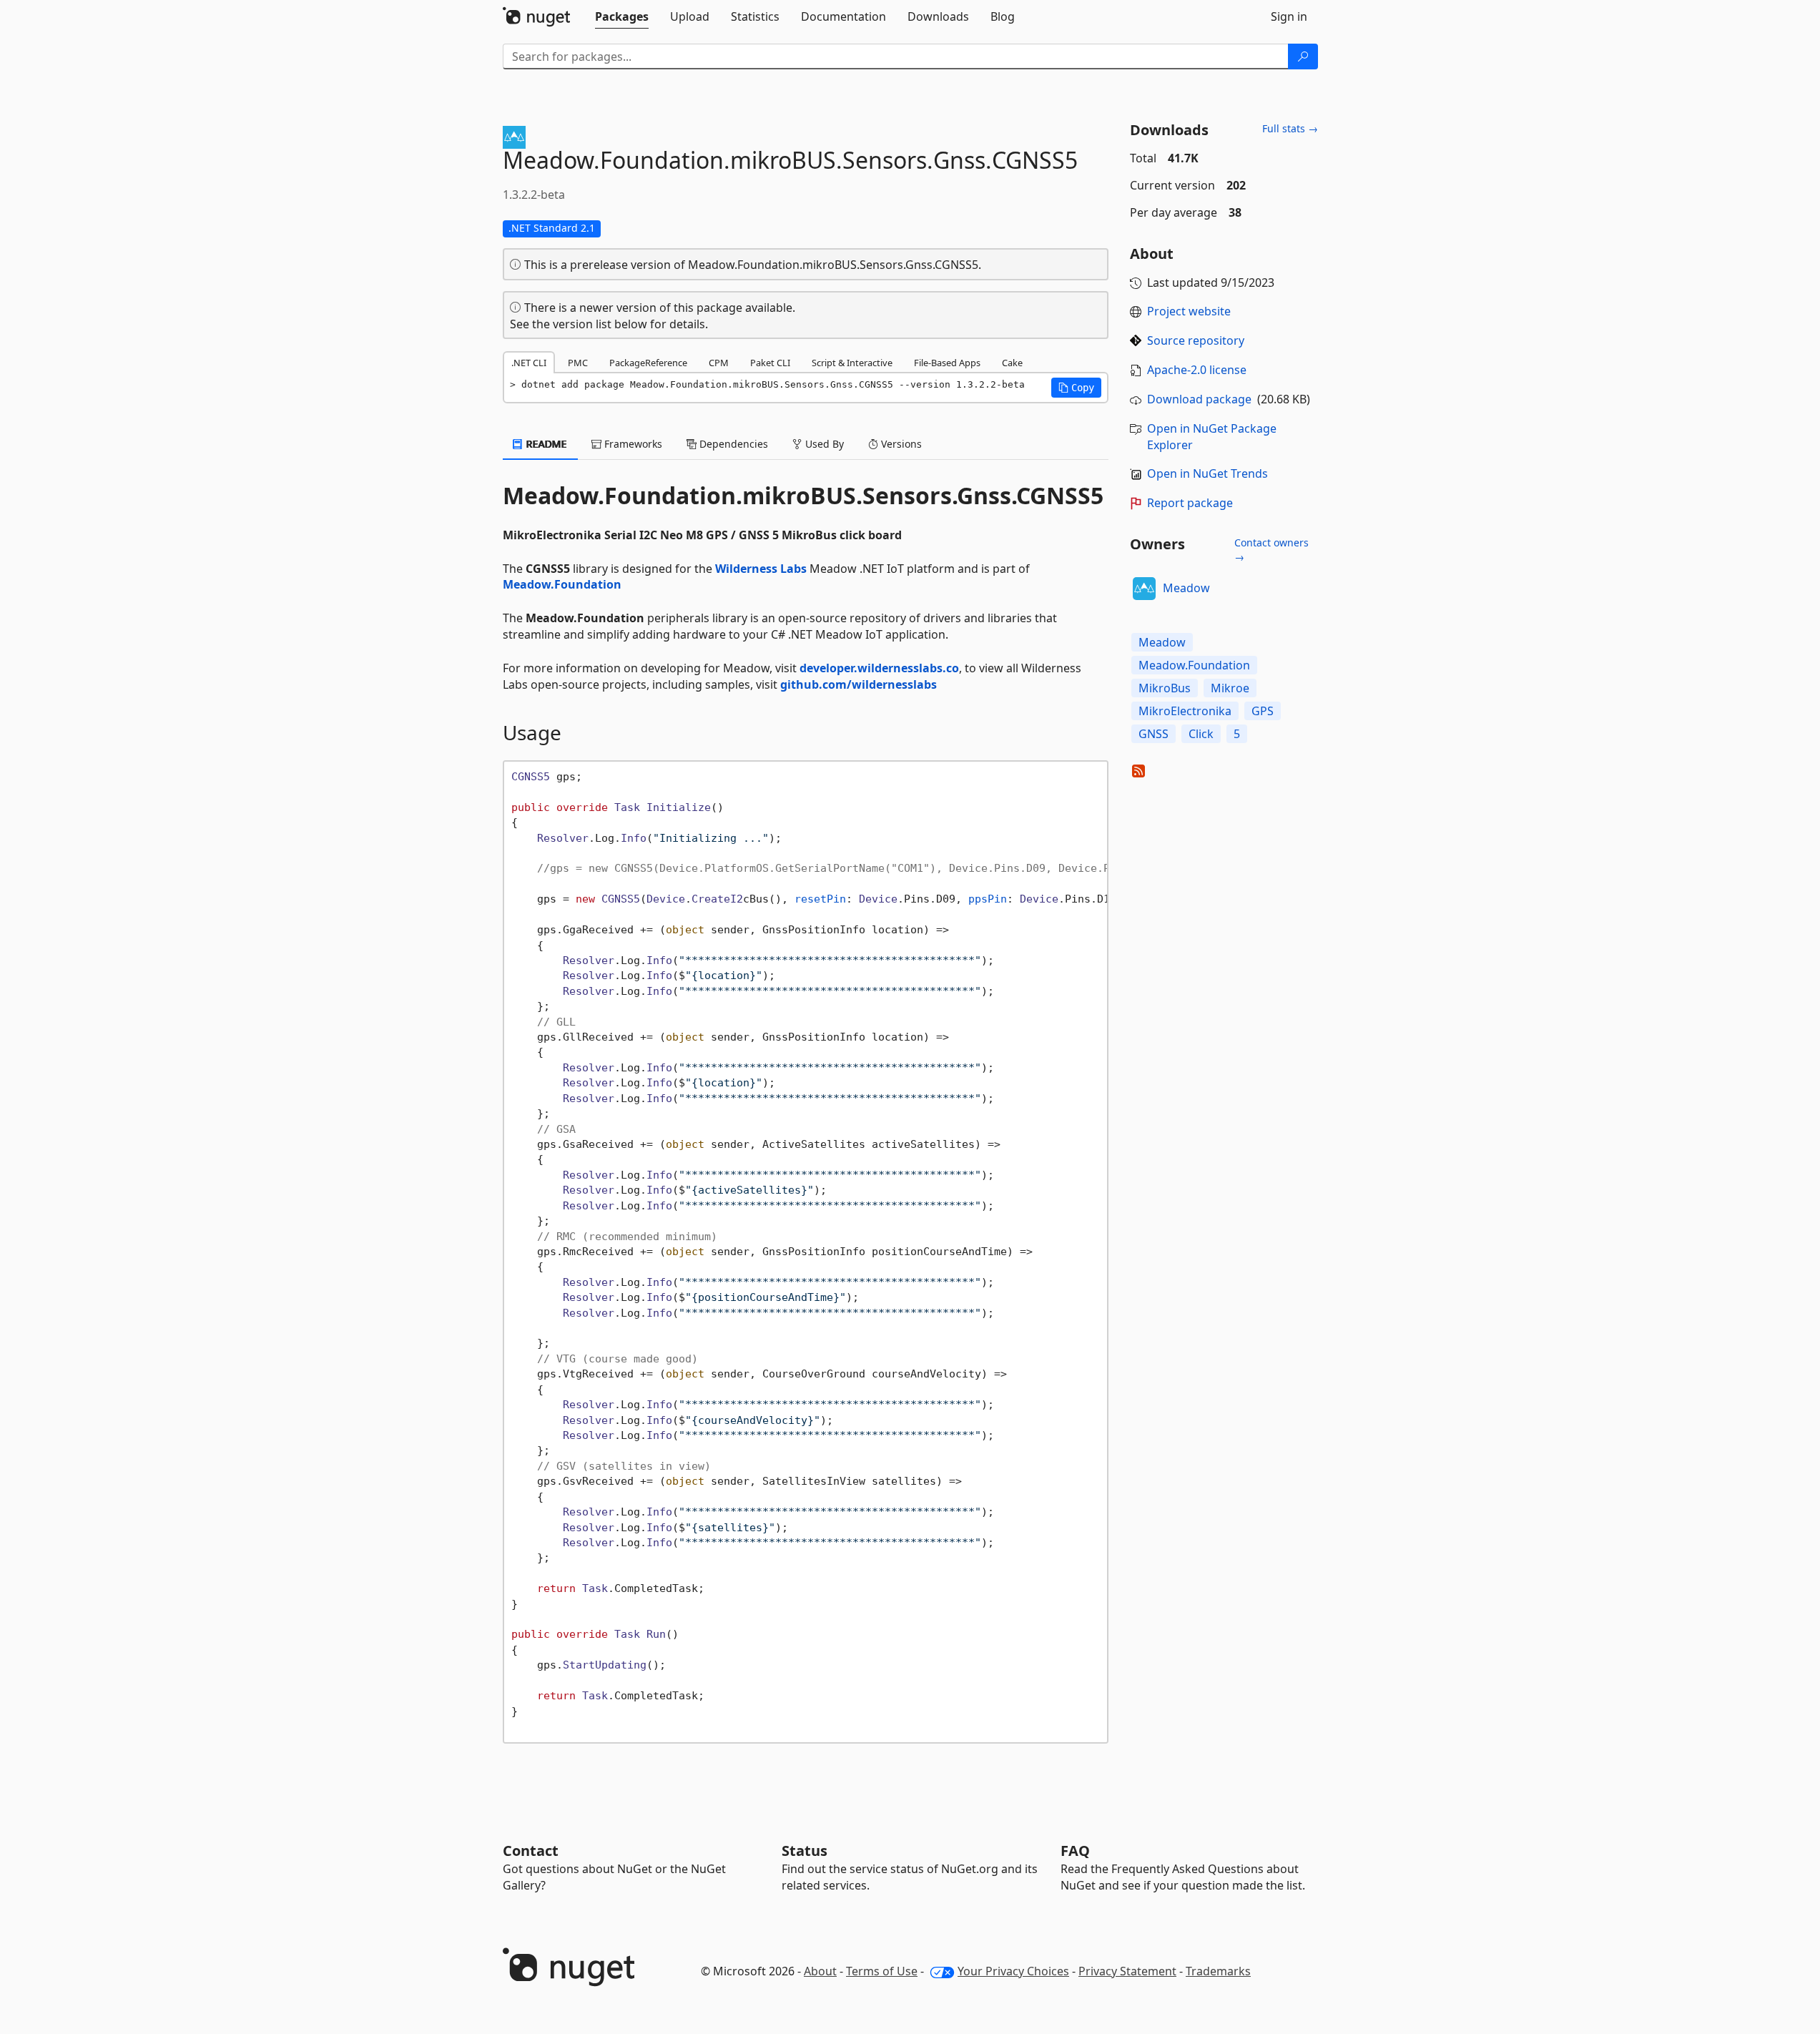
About (820, 1971)
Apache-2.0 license (1197, 370)
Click (1201, 734)
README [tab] (545, 444)
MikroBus (1165, 688)
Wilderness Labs (761, 569)
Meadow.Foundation (562, 584)
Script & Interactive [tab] (852, 363)
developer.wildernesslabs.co (879, 668)
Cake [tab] (1012, 363)
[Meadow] (1144, 589)
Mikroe (1230, 688)
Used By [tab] (823, 444)
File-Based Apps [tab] (947, 363)
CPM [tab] (719, 363)
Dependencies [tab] (732, 444)
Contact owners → (1271, 550)
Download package (1199, 399)
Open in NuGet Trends (1207, 473)
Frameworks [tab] (632, 444)
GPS (1263, 711)
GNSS (1154, 734)
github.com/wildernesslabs (859, 684)
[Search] (1303, 56)
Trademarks (1218, 1971)
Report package (1190, 503)
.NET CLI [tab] (529, 363)
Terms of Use (882, 1971)
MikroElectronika (1185, 711)
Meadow (1186, 588)
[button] (1076, 388)
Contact (531, 1851)
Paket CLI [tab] (770, 363)
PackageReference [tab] (648, 363)
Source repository (1196, 340)
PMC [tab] (578, 363)
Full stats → (1290, 128)
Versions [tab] (900, 444)
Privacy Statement (1127, 1971)
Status (805, 1851)
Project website (1189, 311)
